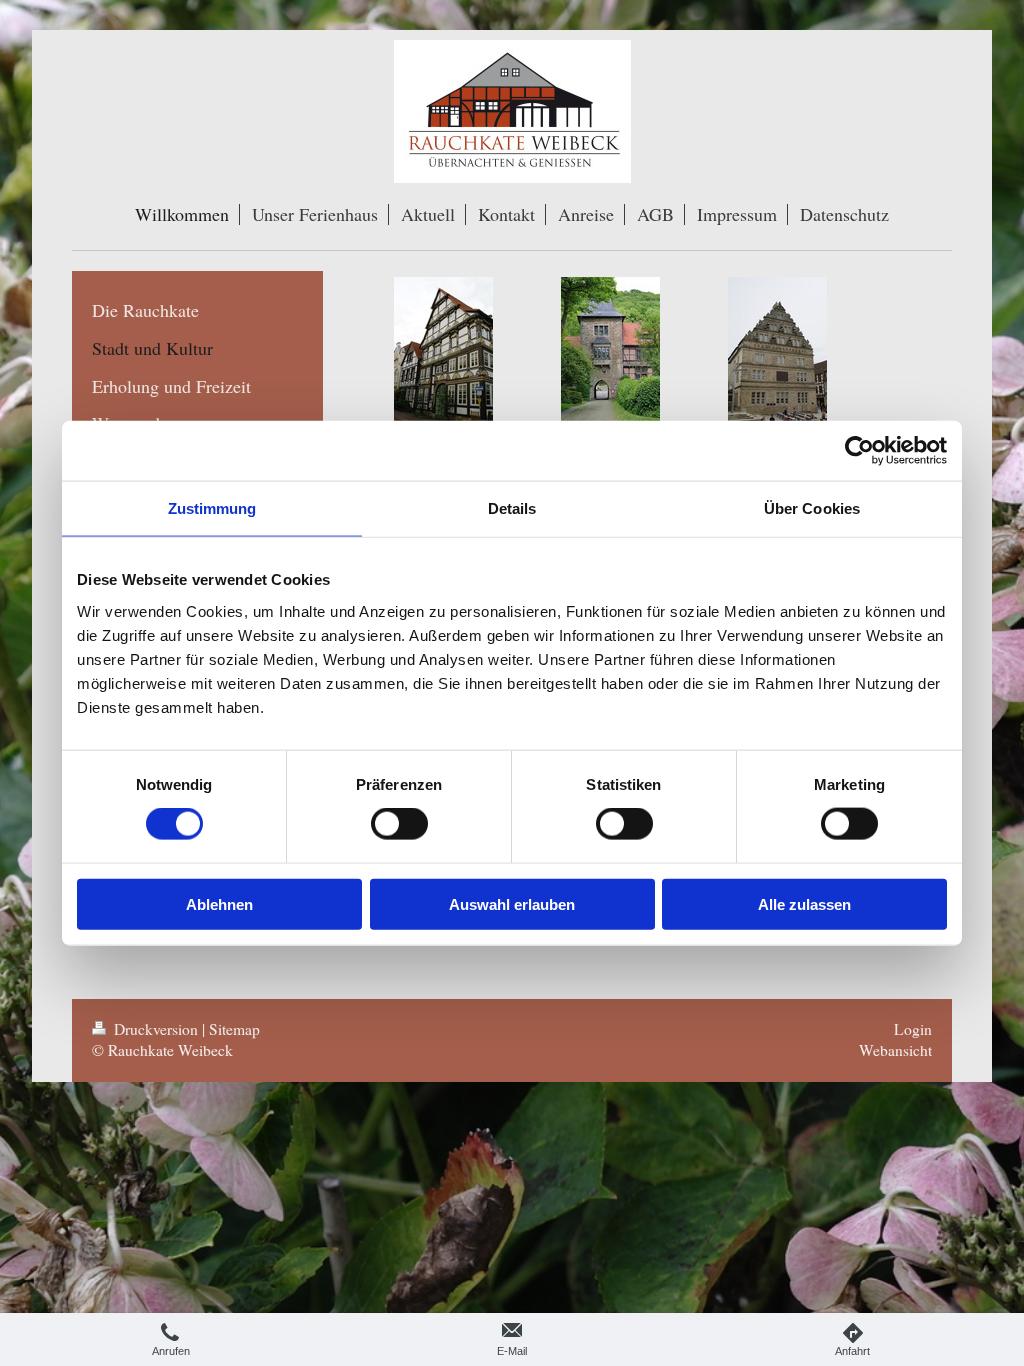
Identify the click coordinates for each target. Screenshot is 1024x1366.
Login (913, 1029)
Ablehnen (219, 903)
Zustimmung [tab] (212, 508)
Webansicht (895, 1050)
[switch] (399, 824)
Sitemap (234, 1029)
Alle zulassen (804, 903)
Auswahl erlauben (512, 903)
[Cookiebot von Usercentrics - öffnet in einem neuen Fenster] (859, 451)
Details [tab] (512, 508)
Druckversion (156, 1029)
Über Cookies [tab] (812, 508)
